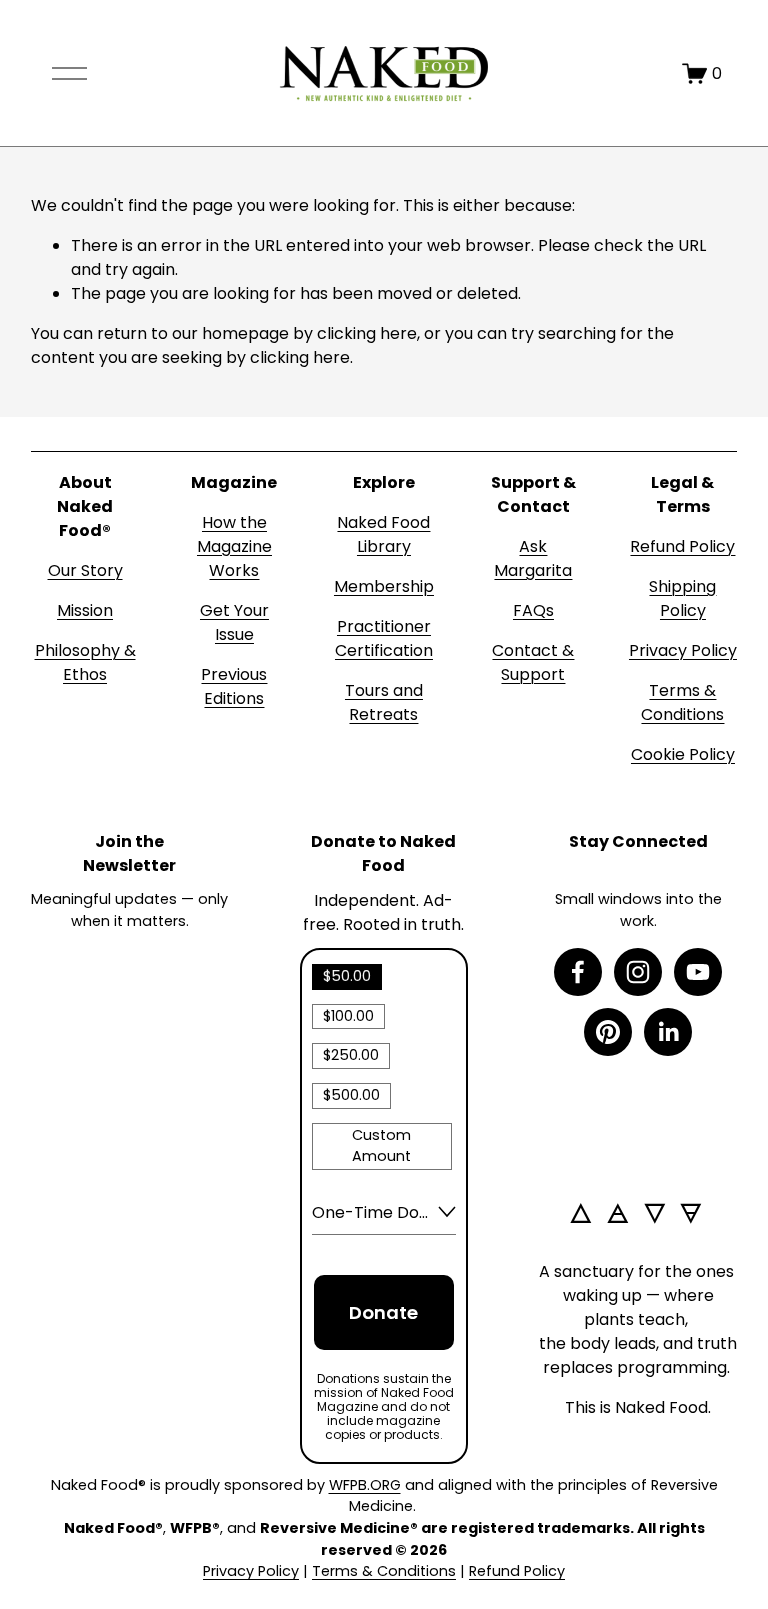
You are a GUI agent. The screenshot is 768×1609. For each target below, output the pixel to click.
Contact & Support (533, 662)
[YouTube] (698, 972)
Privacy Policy (683, 650)
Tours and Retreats (384, 702)
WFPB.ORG (365, 1485)
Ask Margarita (533, 558)
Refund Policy (682, 546)
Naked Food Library (383, 534)
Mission (85, 610)
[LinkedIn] (668, 1032)
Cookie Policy (683, 754)
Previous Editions (234, 686)
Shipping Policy (682, 598)
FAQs (533, 610)
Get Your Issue (234, 622)
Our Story (85, 570)
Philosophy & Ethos (85, 662)
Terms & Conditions (682, 702)
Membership (384, 586)
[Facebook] (578, 972)
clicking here (367, 333)
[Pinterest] (608, 1032)
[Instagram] (638, 972)
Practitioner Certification (384, 638)
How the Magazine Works (234, 546)
